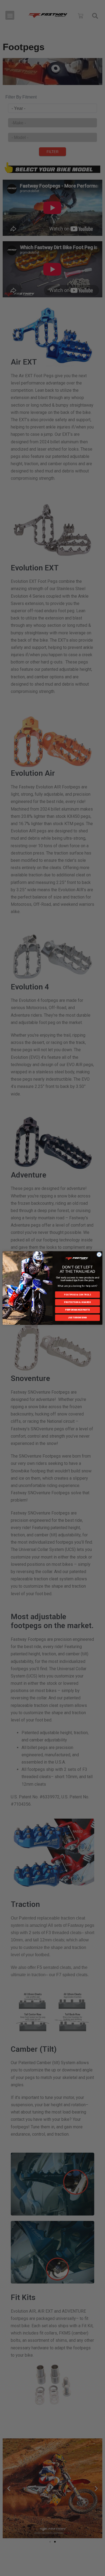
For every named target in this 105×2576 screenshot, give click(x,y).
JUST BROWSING (77, 1318)
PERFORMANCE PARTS (77, 1310)
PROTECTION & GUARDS (77, 1302)
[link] (77, 1258)
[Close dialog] (99, 1255)
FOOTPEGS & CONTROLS (78, 1294)
